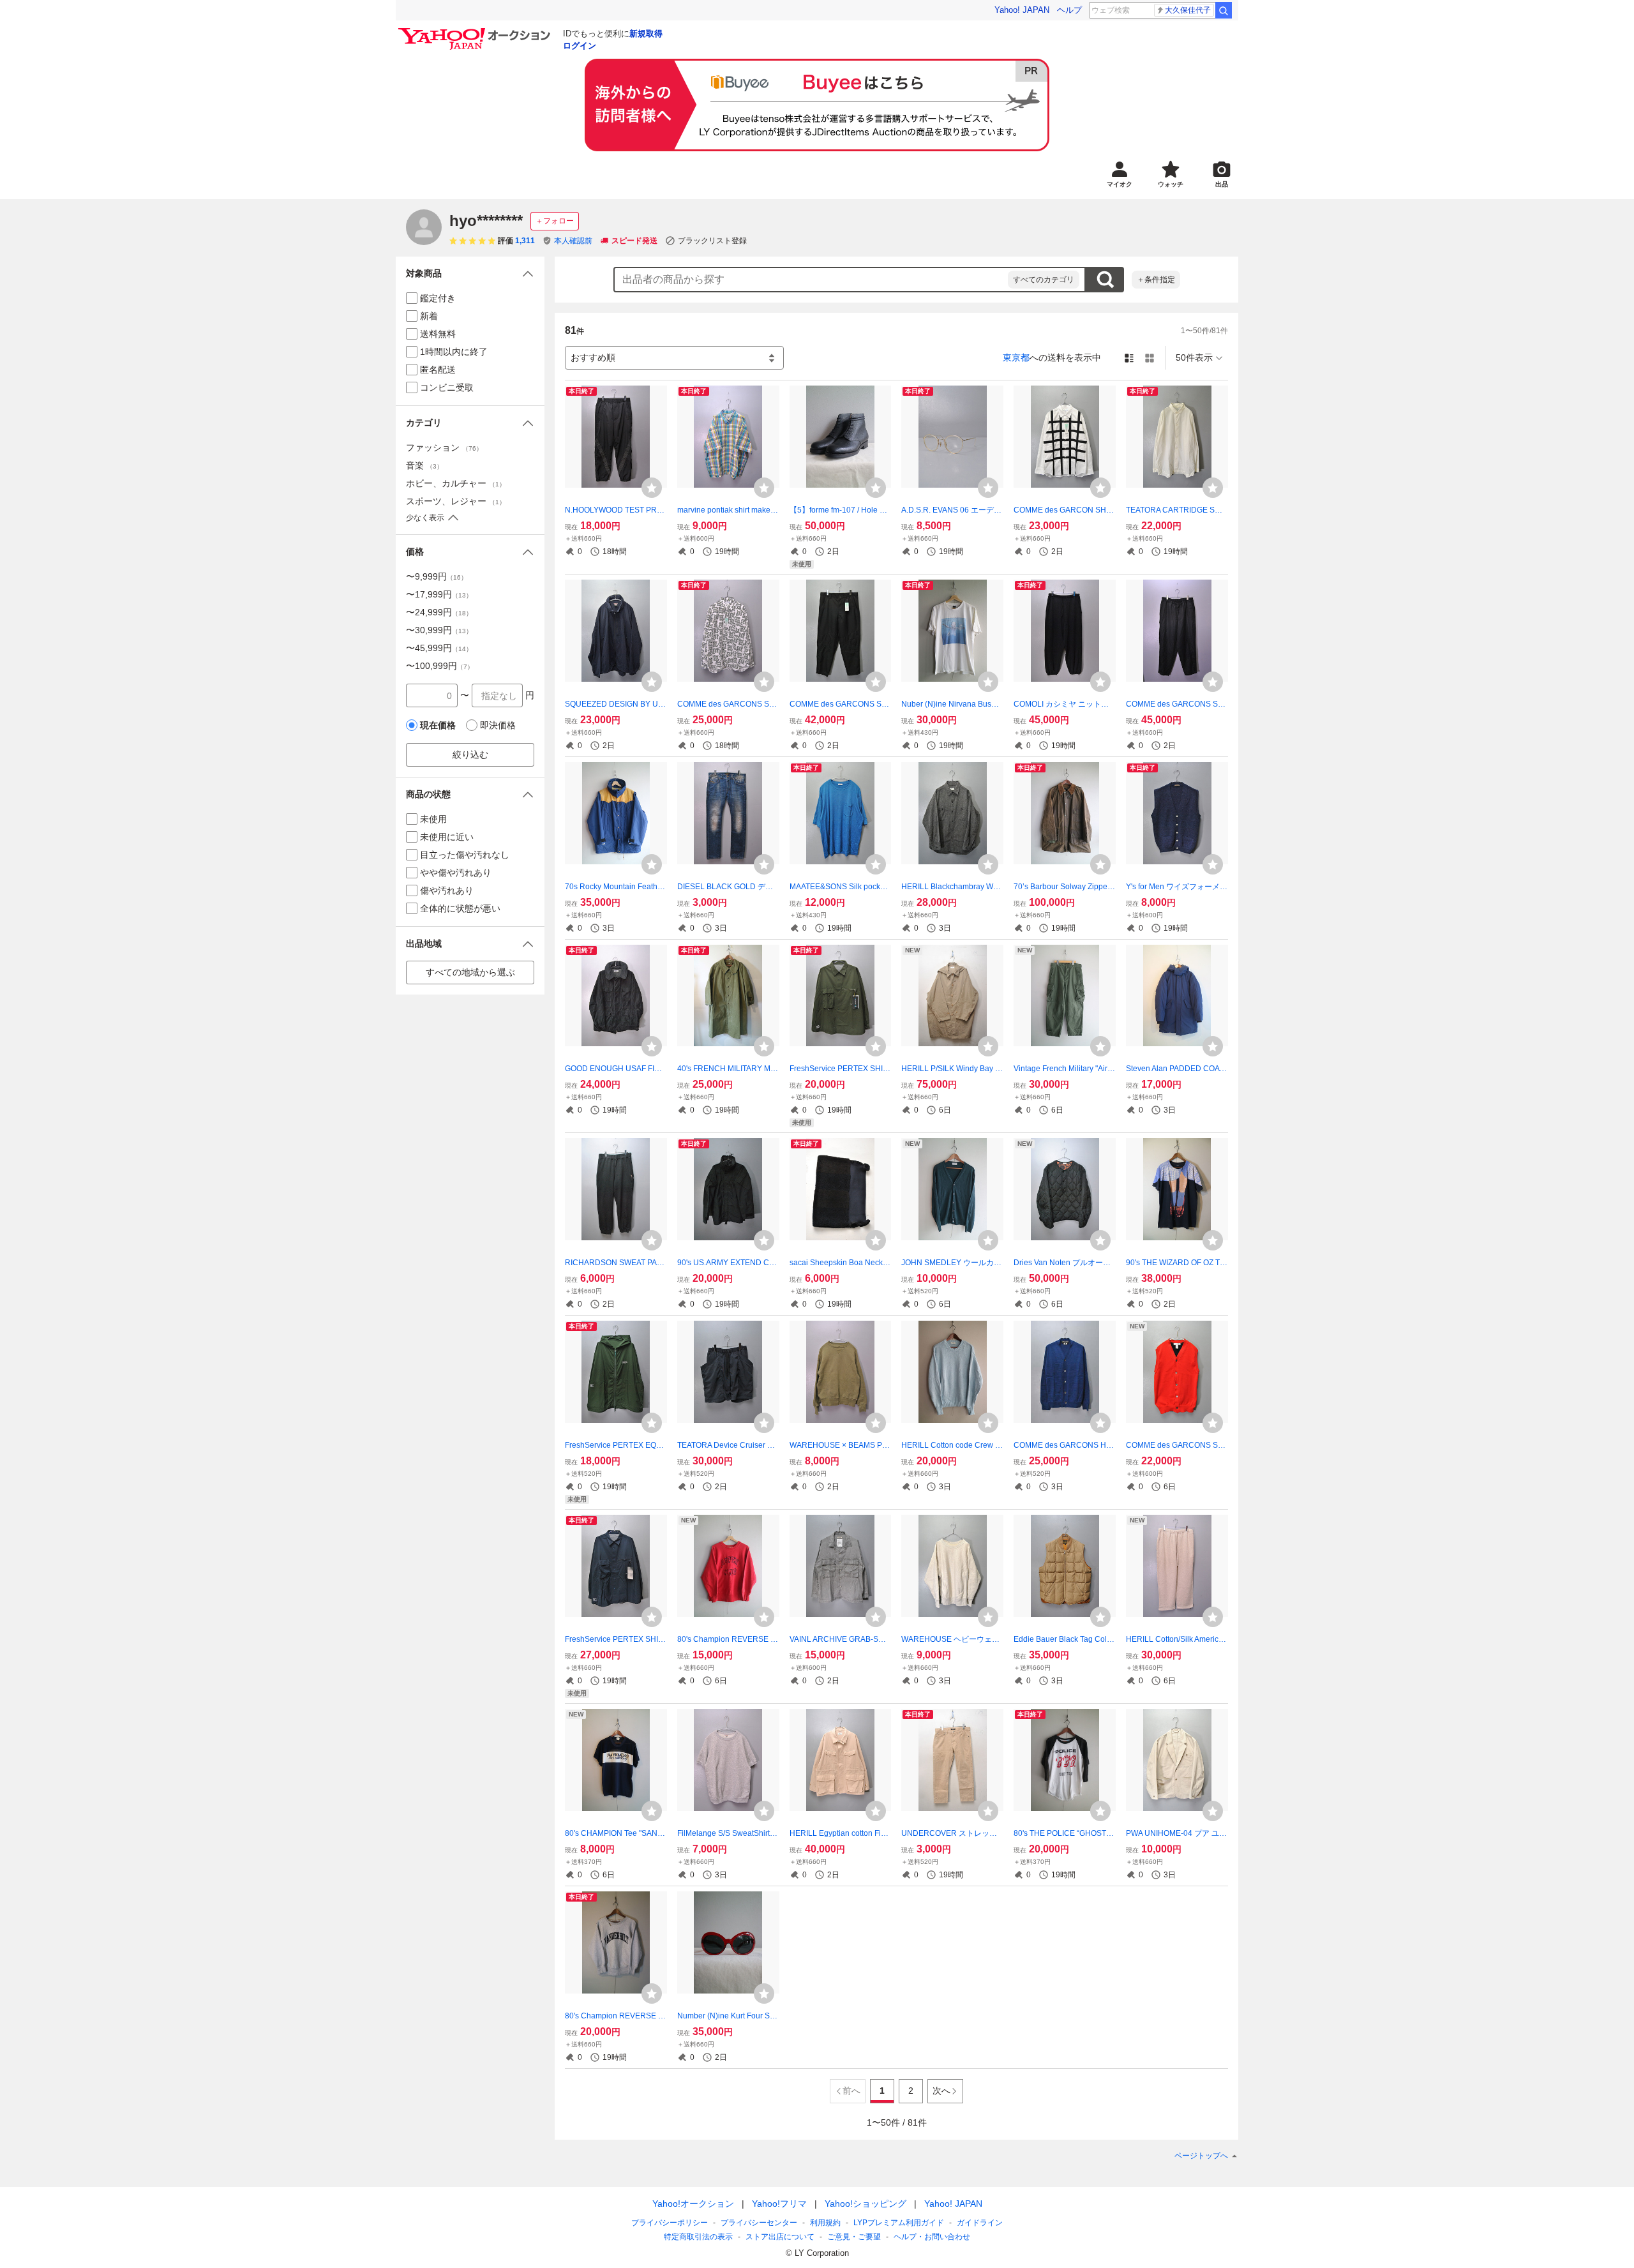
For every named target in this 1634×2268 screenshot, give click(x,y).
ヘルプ (1069, 10)
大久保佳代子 (1188, 10)
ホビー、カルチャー (456, 483)
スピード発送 (634, 241)
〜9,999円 (437, 576)
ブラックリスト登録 (712, 241)
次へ (941, 2091)
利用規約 (825, 2223)
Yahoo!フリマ (779, 2204)
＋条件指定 (1156, 280)
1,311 (525, 241)
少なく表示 (425, 518)
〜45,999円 (439, 648)
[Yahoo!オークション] (476, 31)
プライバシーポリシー (670, 2223)
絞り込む (470, 755)
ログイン (580, 46)
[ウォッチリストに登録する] (652, 488)
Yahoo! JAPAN (1022, 10)
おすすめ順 (593, 357)
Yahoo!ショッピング (866, 2204)
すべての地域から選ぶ (470, 972)
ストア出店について (780, 2237)
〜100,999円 (440, 666)
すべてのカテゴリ (1044, 280)
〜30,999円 (439, 630)
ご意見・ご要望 (854, 2237)
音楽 (424, 465)
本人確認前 (573, 241)
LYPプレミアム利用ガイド (899, 2223)
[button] (470, 274)
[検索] (1224, 10)
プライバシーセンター (759, 2223)
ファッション (444, 447)
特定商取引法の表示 (698, 2237)
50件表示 (1194, 357)
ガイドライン (980, 2223)
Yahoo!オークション (693, 2204)
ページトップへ (1201, 2156)
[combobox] (811, 280)
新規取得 (646, 34)
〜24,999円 (439, 612)
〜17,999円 (439, 594)
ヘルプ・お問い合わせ (932, 2237)
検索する (1105, 280)
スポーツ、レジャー (456, 501)
